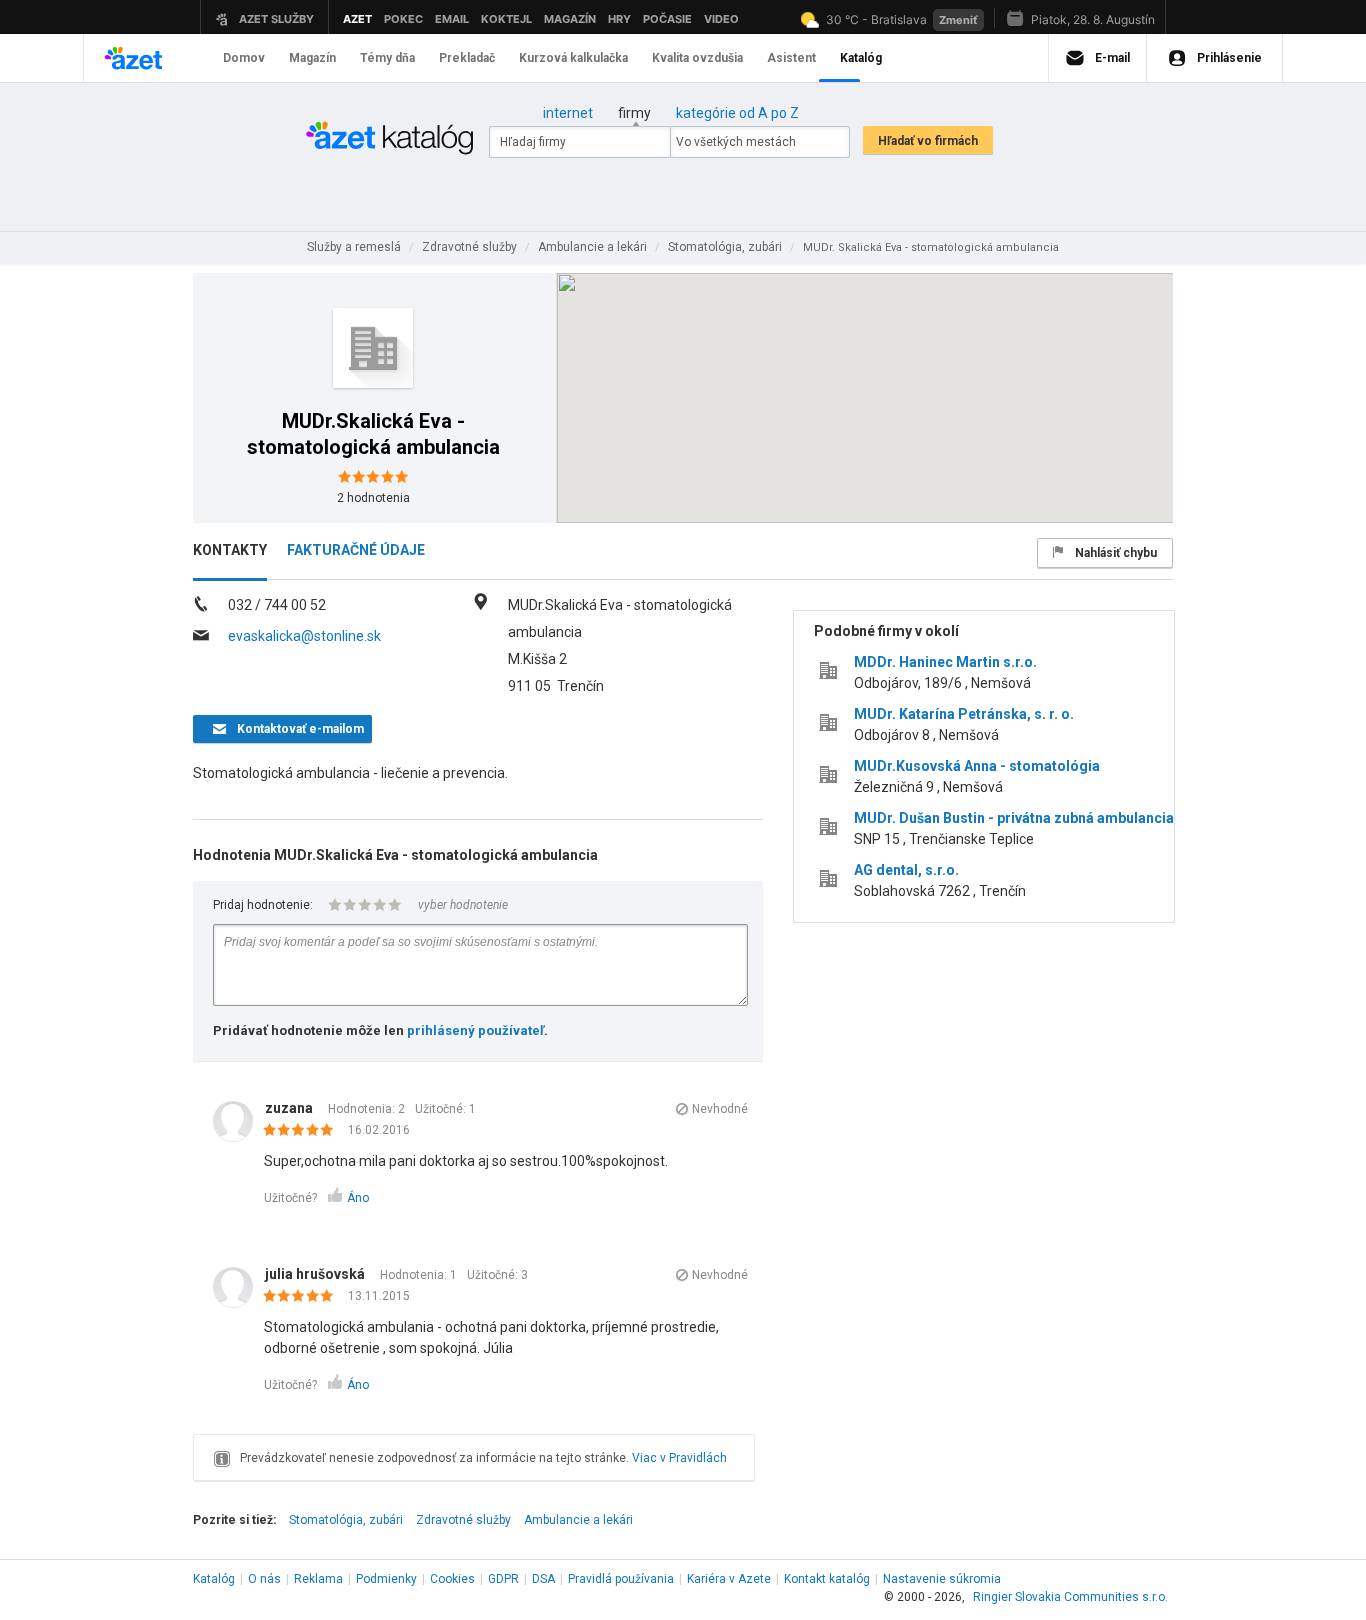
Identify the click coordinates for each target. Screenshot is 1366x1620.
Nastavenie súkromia (942, 1579)
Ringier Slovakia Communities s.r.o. (1070, 1597)
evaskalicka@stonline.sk (304, 636)
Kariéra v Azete (729, 1579)
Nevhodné (720, 1109)
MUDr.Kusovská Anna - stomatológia (977, 766)
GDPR (503, 1579)
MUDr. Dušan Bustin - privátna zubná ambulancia (1014, 818)
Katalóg (214, 1579)
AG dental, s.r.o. (906, 870)
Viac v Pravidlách (679, 1458)
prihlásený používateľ (475, 1030)
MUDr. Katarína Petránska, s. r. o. (964, 714)
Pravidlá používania (621, 1579)
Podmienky (386, 1579)
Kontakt (827, 1579)
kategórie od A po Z (737, 113)
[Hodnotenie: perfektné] (303, 1131)
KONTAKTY (230, 550)
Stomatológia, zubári (346, 1520)
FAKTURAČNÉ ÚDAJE (356, 550)
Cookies (452, 1579)
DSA (543, 1579)
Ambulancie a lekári (578, 1520)
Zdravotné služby (463, 1520)
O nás (264, 1579)
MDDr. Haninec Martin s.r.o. (945, 662)
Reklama (318, 1579)
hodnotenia (373, 498)
